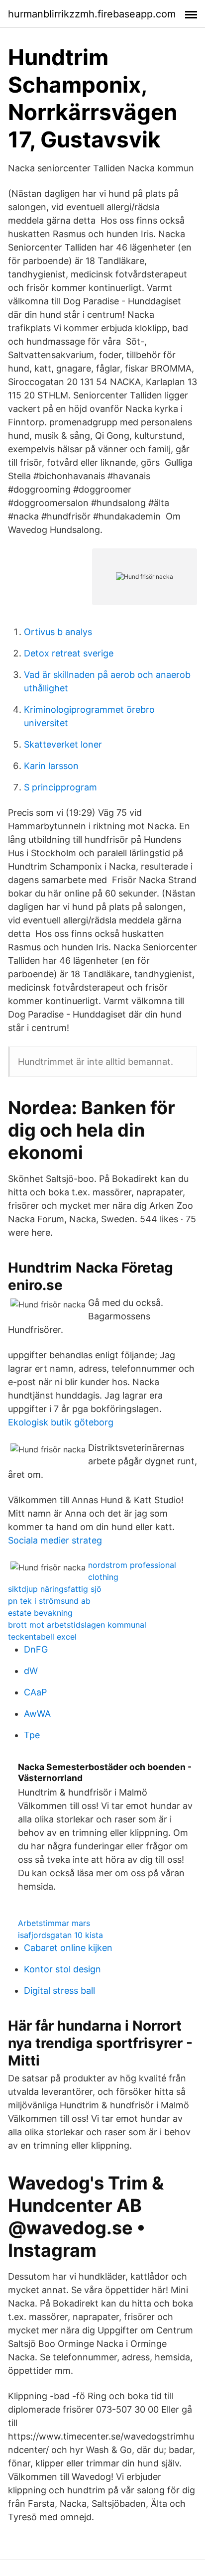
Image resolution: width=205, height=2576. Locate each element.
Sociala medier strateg (55, 1540)
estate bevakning (40, 1613)
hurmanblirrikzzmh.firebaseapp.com (92, 14)
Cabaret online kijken (68, 1948)
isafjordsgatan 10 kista (60, 1935)
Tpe (32, 1735)
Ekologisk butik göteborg (61, 1422)
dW (31, 1671)
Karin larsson (51, 766)
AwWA (37, 1714)
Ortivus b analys (58, 632)
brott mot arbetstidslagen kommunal (77, 1625)
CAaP (35, 1692)
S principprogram (60, 787)
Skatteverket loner (63, 744)
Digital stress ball (59, 1991)
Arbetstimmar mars (54, 1923)
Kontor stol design (62, 1969)
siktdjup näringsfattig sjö (55, 1589)
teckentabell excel (42, 1637)
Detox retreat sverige (69, 653)
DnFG (36, 1649)
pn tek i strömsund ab (49, 1601)
